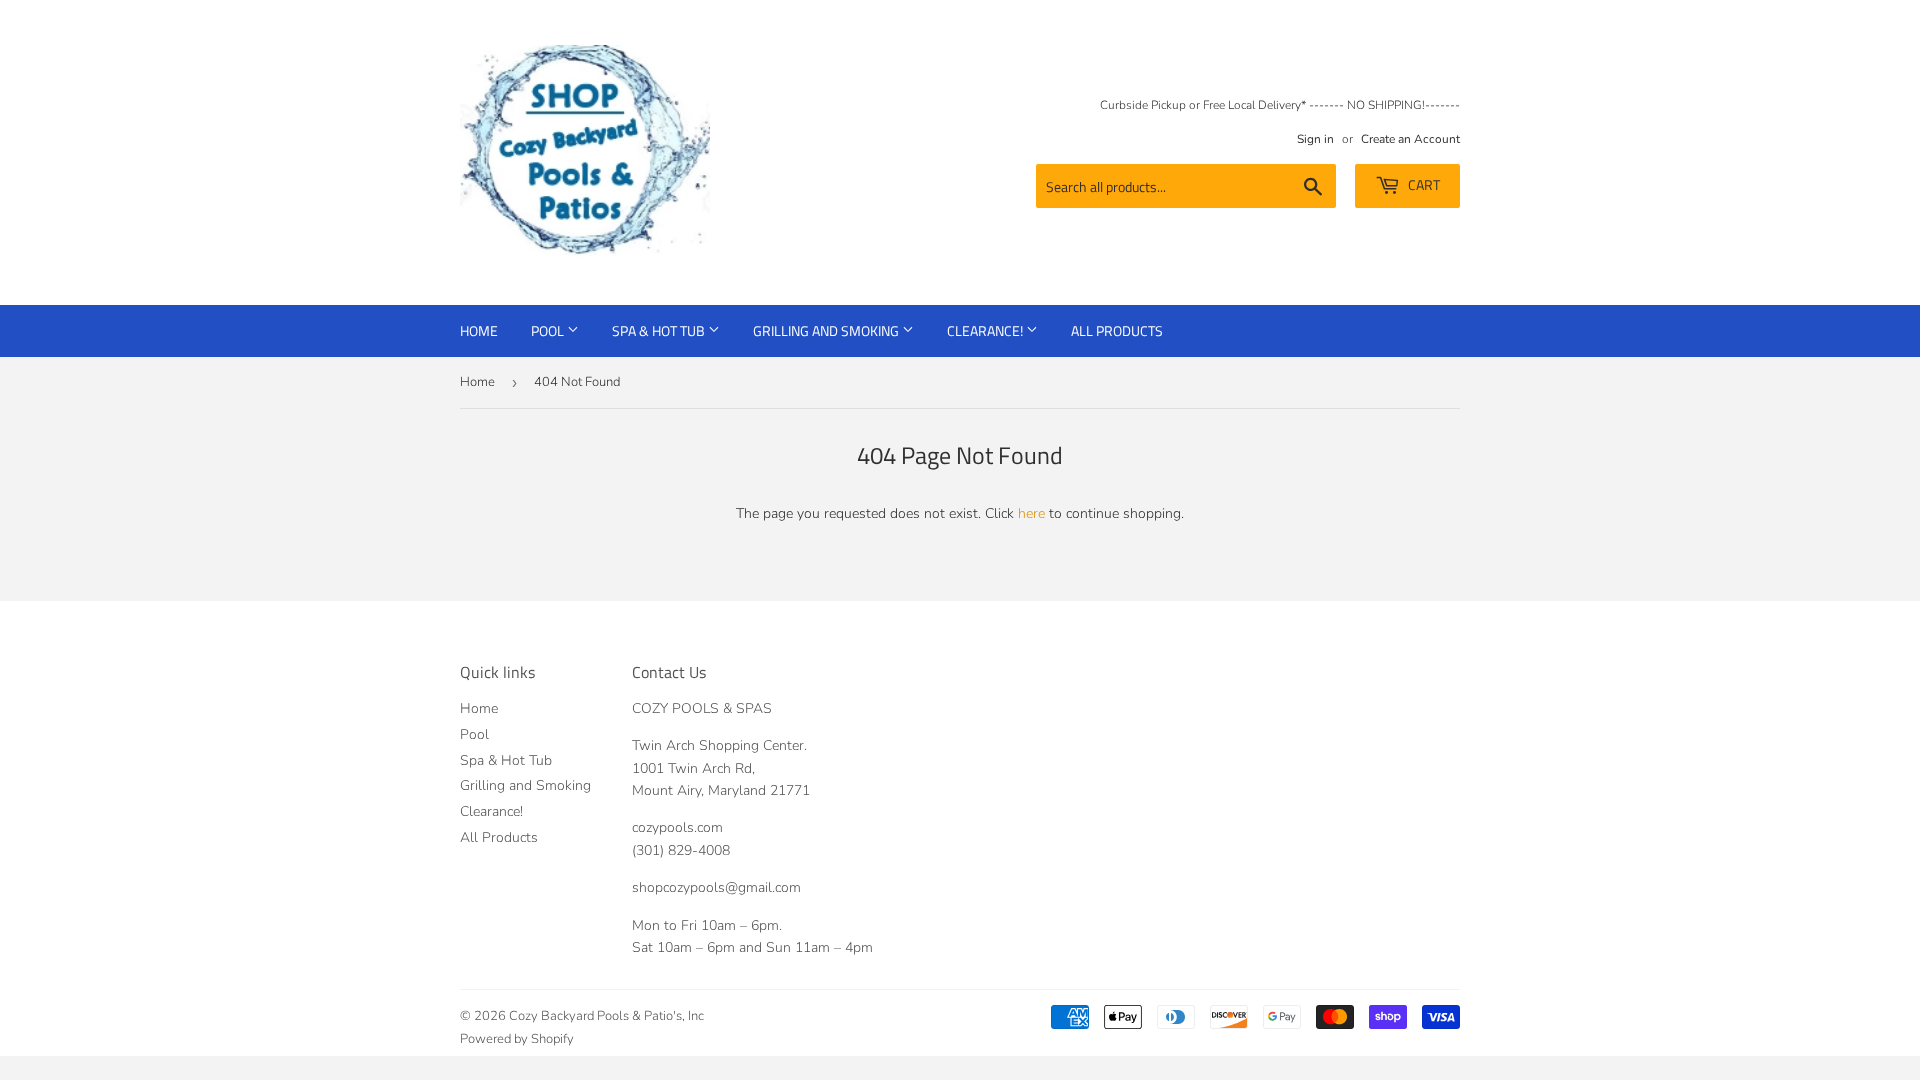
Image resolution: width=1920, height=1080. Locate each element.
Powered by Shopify (517, 1039)
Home (479, 330)
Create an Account (1410, 139)
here (1031, 513)
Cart (1422, 184)
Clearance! (986, 330)
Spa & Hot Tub (660, 330)
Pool (549, 330)
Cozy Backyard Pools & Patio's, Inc (606, 1016)
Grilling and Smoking (827, 330)
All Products (1117, 330)
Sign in (1315, 139)
